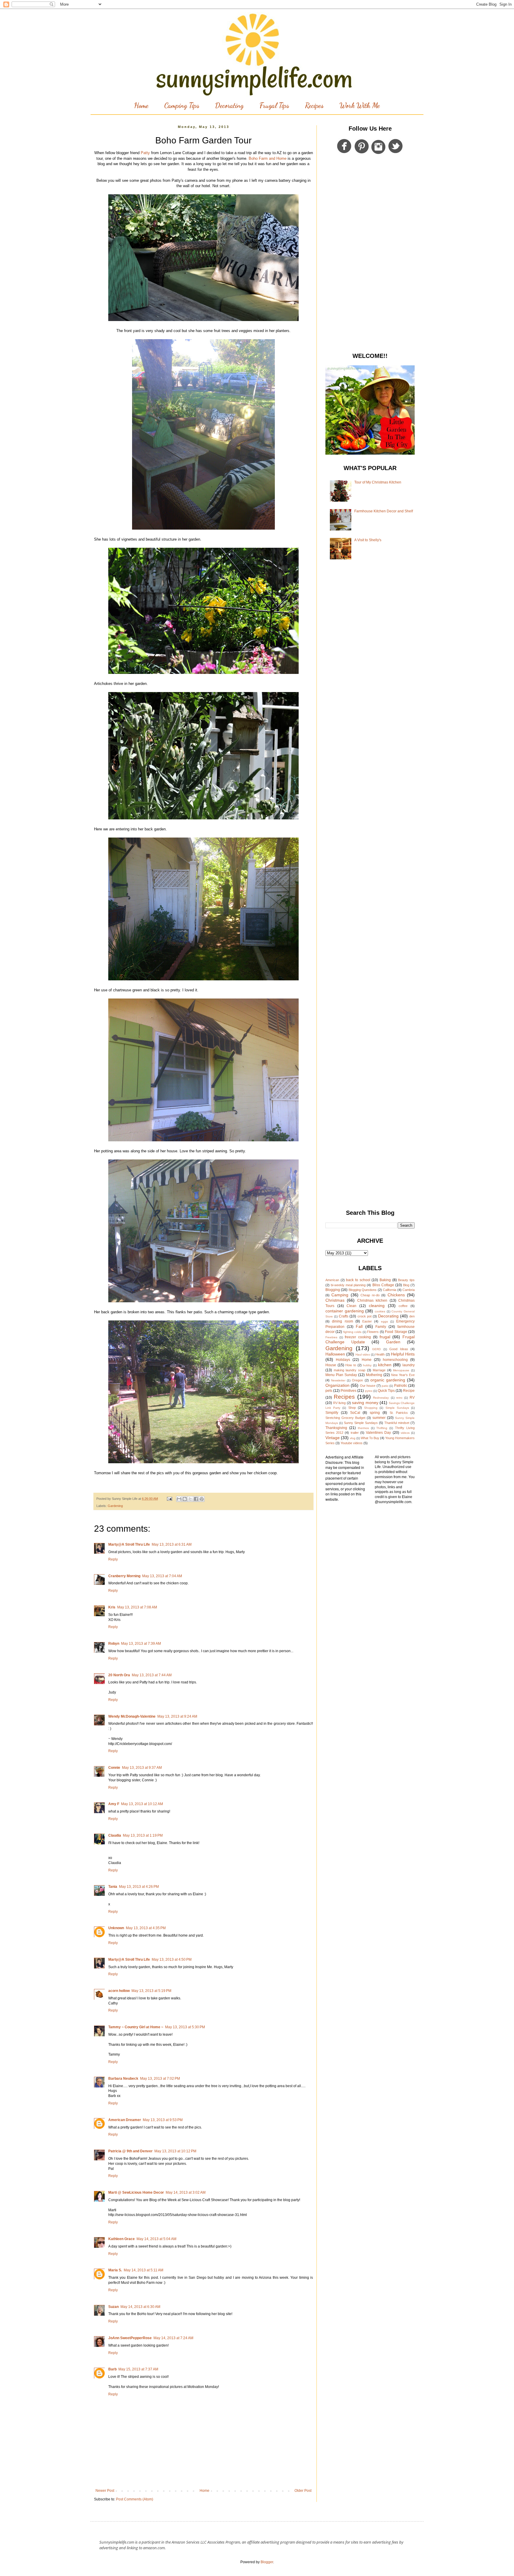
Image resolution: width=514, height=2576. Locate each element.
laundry (409, 1365)
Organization (337, 1385)
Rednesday (381, 1398)
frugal (385, 1337)
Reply (113, 1559)
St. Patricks (399, 1413)
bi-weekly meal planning (348, 1285)
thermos (363, 1428)
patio (385, 1386)
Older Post (303, 2491)
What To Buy (370, 1438)
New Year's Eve (403, 1375)
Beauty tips (406, 1280)
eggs (384, 1321)
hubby (367, 1365)
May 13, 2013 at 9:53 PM (163, 2120)
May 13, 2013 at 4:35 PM (146, 1928)
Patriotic (401, 1386)
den (412, 1316)
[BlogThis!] (185, 1499)
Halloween (335, 1354)
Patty (145, 153)
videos (405, 1433)
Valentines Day (378, 1433)
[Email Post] (169, 1499)
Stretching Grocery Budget (345, 1418)
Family (381, 1327)
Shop (352, 1408)
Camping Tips (182, 105)
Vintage (333, 1438)
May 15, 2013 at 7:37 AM (138, 2369)
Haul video (363, 1354)
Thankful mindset (397, 1423)
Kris (112, 1607)
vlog (353, 1438)
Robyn (114, 1644)
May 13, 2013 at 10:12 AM (142, 1804)
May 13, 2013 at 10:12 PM (175, 2151)
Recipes (314, 105)
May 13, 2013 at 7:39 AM (141, 1644)
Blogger (267, 2562)
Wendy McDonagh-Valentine (132, 1716)
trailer (355, 1433)
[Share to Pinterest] (202, 1499)
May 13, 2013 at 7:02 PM (160, 2079)
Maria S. (115, 2270)
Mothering (374, 1375)
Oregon (357, 1380)
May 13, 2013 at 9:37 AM (142, 1768)
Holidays (343, 1360)
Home (141, 105)
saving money (365, 1403)
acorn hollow (119, 1991)
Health (380, 1354)
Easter (367, 1321)
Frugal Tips (274, 105)
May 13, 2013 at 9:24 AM (177, 1716)
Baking (385, 1280)
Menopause (401, 1370)
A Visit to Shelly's (368, 540)
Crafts (344, 1316)
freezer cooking (358, 1337)
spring (375, 1413)
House (331, 1365)
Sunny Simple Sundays (361, 1423)
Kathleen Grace (122, 2239)
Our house (368, 1386)
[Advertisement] (370, 254)
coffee (403, 1306)
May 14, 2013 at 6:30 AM (140, 2307)
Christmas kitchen (372, 1300)
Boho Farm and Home (268, 158)
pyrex (369, 1391)
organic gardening (388, 1380)
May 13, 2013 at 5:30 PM (185, 2027)
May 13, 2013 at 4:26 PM (139, 1887)
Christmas (335, 1300)
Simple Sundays (397, 1408)
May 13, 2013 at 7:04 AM (162, 1576)
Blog (406, 1285)
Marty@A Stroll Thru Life (129, 1544)
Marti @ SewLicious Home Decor (136, 2192)
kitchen (385, 1365)
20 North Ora (119, 1675)
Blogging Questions (363, 1290)
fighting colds (352, 1332)
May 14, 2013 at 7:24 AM (173, 2338)
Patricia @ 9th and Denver (130, 2151)
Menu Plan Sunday (341, 1375)
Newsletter (338, 1380)
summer (379, 1418)
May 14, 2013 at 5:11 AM (144, 2270)
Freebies (331, 1337)
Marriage (379, 1370)
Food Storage (396, 1332)
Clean (351, 1306)
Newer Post (105, 2491)
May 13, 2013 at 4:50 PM (172, 1960)
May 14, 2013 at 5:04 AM (156, 2239)
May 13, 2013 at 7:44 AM (152, 1675)
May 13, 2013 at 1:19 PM (143, 1835)
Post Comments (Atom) (135, 2499)
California (390, 1290)
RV (412, 1397)
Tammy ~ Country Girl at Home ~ (136, 2027)
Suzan (113, 2307)
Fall (359, 1326)
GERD (376, 1349)
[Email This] (179, 1499)
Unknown (116, 1928)
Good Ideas (399, 1349)
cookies (380, 1311)
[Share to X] (190, 1499)
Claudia (115, 1835)
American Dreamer (125, 2120)
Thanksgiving (336, 1428)
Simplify (332, 1413)
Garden (393, 1342)
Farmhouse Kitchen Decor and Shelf (384, 511)
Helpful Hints (403, 1354)
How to (351, 1365)
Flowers (373, 1332)
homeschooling (395, 1360)
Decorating (229, 105)
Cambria (409, 1290)
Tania (113, 1887)
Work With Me (360, 105)
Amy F (114, 1804)
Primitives (348, 1391)
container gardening (345, 1311)
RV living (340, 1403)
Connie (114, 1768)
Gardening (115, 1506)
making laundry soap (350, 1370)
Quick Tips (386, 1391)
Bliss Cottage (383, 1285)
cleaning (377, 1306)
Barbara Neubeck (123, 2079)
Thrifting (382, 1428)
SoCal (355, 1413)
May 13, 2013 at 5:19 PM (151, 1991)
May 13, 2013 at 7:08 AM (137, 1607)
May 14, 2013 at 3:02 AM (186, 2192)
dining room (342, 1321)
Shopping (371, 1408)
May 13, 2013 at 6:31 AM (172, 1544)
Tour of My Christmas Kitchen (378, 482)
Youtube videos (352, 1443)
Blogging (333, 1290)
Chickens (396, 1295)
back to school (358, 1280)
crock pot (365, 1316)
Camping (340, 1295)
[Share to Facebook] (196, 1499)
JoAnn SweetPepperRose (130, 2338)
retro (399, 1398)
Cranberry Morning (124, 1576)
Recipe (409, 1391)
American (332, 1280)
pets (329, 1391)
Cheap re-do (370, 1295)
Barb (112, 2369)
